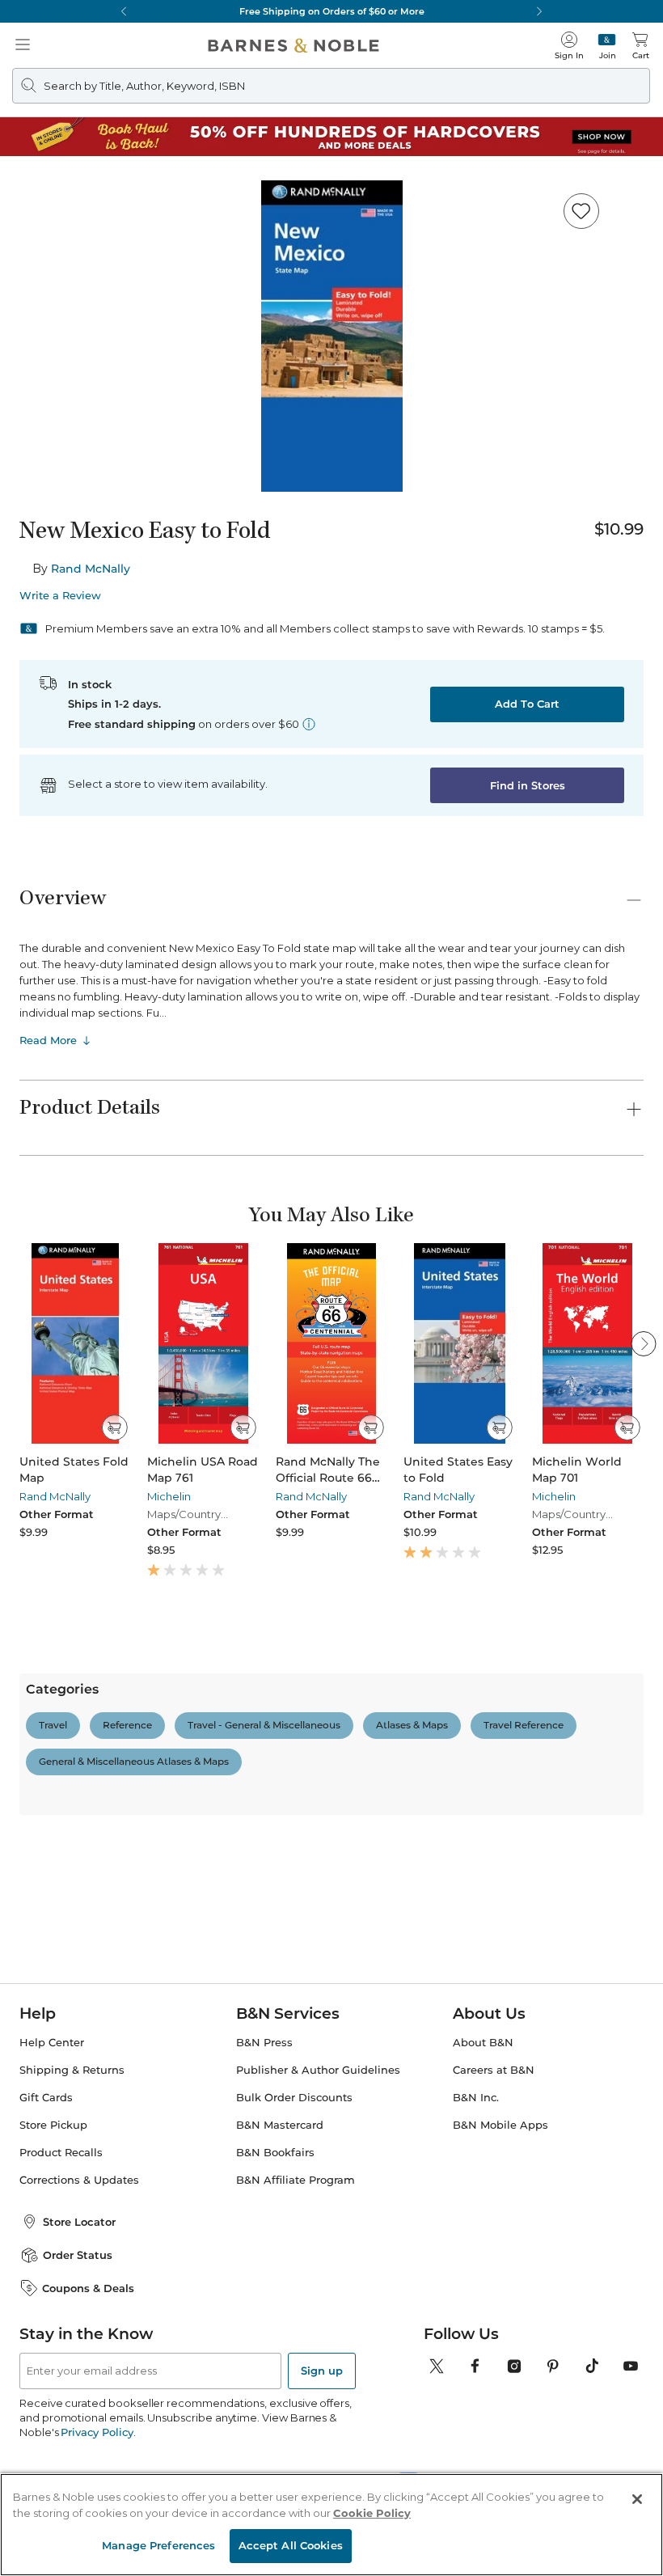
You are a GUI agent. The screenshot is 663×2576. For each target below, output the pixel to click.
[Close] (637, 2499)
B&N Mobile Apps (500, 2259)
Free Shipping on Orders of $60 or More (332, 11)
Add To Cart (527, 704)
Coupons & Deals (88, 2421)
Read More (48, 1040)
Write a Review (60, 596)
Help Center (52, 2176)
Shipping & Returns (72, 2204)
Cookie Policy (372, 2513)
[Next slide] (644, 1343)
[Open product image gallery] (331, 336)
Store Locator (79, 2355)
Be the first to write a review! (331, 1884)
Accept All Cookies (291, 2545)
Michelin (169, 1496)
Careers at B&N (494, 2204)
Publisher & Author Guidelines (318, 2204)
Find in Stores (528, 785)
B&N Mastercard (280, 2259)
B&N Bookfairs (275, 2286)
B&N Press (264, 2176)
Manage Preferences (158, 2545)
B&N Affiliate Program (296, 2314)
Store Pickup (53, 2259)
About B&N (483, 2176)
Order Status (78, 2388)
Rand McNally (91, 569)
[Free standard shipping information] (309, 724)
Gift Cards (46, 2231)
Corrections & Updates (79, 2314)
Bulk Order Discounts (294, 2231)
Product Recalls (61, 2286)
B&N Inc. (476, 2231)
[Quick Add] (114, 1428)
